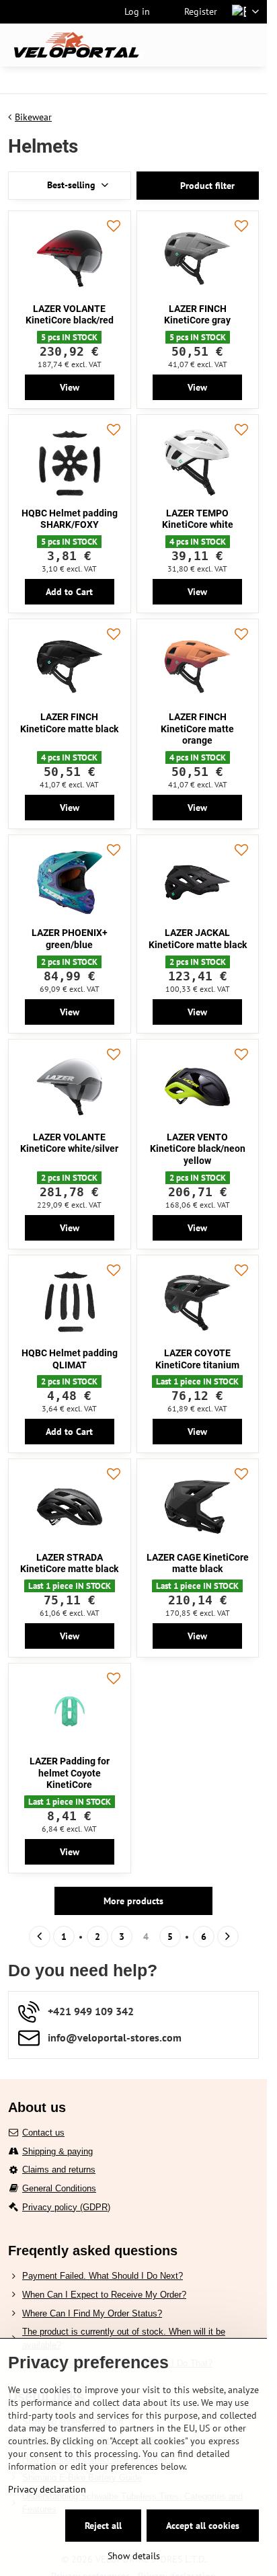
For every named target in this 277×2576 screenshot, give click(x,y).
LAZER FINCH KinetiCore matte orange (197, 729)
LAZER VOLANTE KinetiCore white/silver (69, 1143)
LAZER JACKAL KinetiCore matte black (198, 939)
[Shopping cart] (219, 45)
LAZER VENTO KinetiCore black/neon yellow (198, 1149)
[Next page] (228, 1937)
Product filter (206, 186)
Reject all (103, 2526)
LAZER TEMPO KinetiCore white (198, 519)
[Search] (186, 45)
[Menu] (251, 45)
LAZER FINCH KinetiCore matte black (69, 723)
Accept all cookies (203, 2526)
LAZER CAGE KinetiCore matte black (198, 1563)
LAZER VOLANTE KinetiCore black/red (70, 315)
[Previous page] (40, 1937)
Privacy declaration (47, 2489)
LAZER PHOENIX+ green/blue (70, 939)
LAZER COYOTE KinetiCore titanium (197, 1359)
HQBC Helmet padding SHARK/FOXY (70, 519)
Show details (134, 2556)
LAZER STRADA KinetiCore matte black (69, 1563)
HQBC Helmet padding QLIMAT (70, 1359)
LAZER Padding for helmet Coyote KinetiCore (70, 1773)
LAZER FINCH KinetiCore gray (197, 315)
